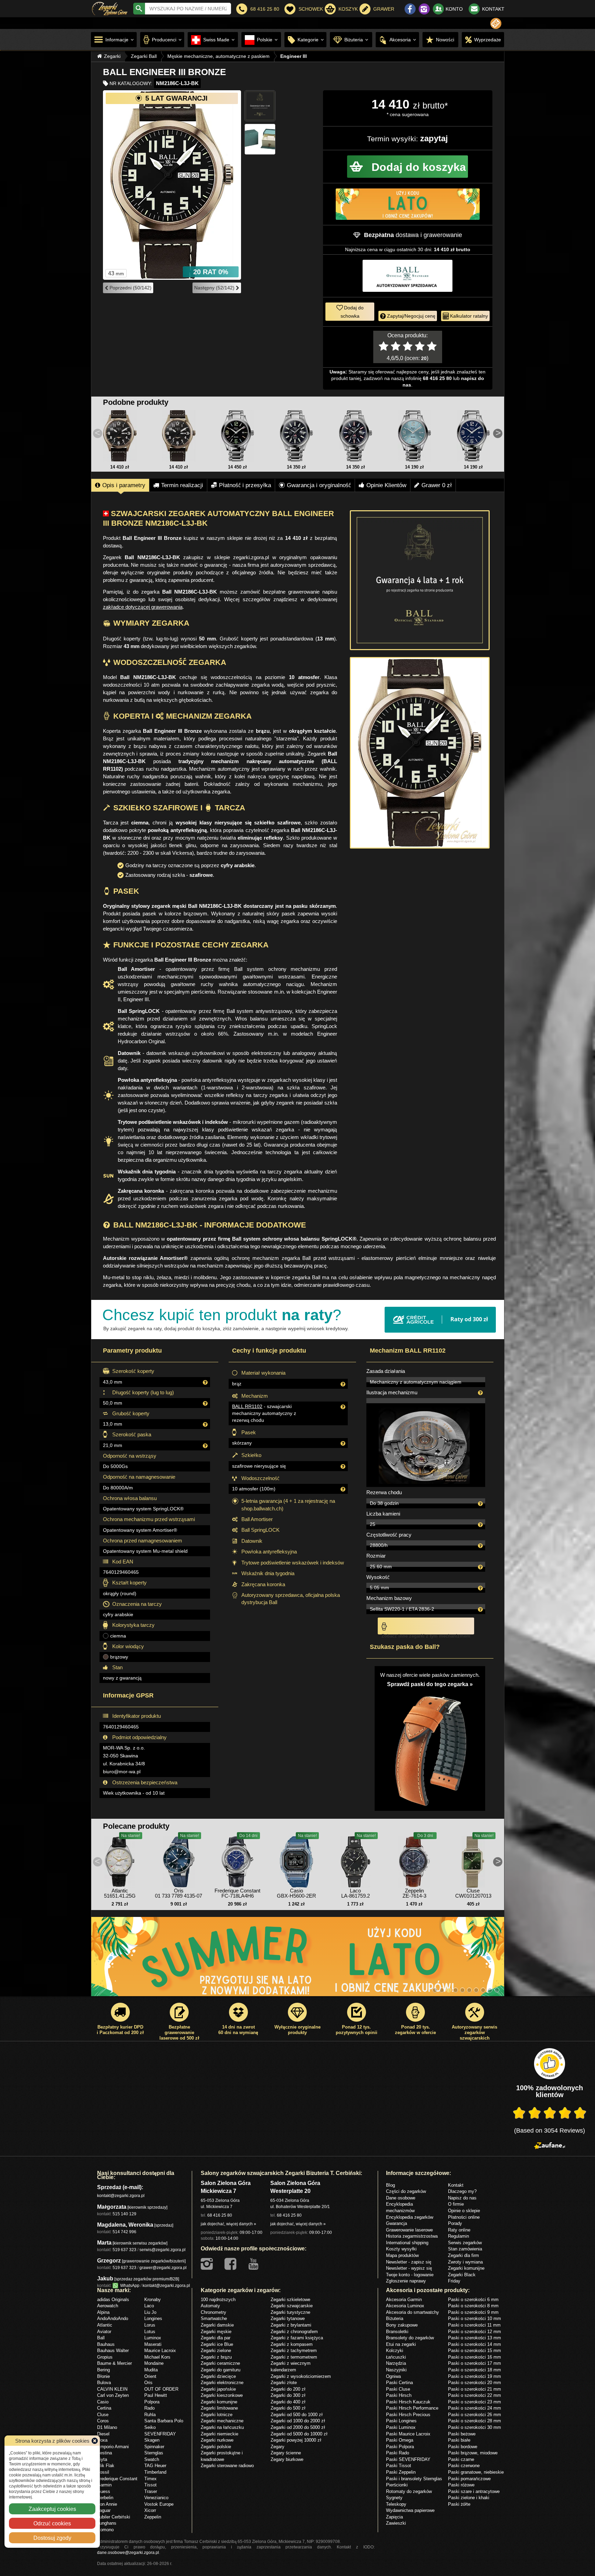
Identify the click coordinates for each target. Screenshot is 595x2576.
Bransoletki (397, 2331)
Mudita (151, 2370)
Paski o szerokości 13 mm (474, 2338)
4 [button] (456, 1990)
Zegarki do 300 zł (288, 2395)
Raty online (459, 2230)
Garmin (104, 2485)
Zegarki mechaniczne (222, 2421)
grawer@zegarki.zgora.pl (163, 2267)
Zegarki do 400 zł (288, 2402)
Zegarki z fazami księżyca (297, 2338)
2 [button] (442, 1990)
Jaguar (104, 2510)
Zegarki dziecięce (218, 2376)
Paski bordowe (463, 2446)
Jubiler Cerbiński (114, 2517)
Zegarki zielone (216, 2350)
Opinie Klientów (386, 485)
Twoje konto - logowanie (410, 2275)
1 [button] (435, 1990)
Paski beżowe (462, 2434)
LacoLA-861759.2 (356, 1893)
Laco (149, 2306)
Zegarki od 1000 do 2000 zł (298, 2421)
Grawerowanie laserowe (409, 2230)
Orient (150, 2376)
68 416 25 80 (220, 2215)
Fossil (103, 2472)
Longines (153, 2318)
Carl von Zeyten (113, 2395)
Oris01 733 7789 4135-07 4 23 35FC (179, 1896)
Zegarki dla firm (463, 2255)
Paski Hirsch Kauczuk (408, 2402)
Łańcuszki (396, 2357)
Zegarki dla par (216, 2338)
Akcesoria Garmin (404, 2299)
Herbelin (105, 2497)
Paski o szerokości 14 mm (474, 2344)
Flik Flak (106, 2465)
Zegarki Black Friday (462, 2278)
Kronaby (153, 2299)
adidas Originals (113, 2299)
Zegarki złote (284, 2382)
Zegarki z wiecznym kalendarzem (291, 2366)
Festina (105, 2453)
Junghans (107, 2523)
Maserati (153, 2344)
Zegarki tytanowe (288, 2318)
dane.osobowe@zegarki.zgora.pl (128, 2552)
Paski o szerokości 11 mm (474, 2325)
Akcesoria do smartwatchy (413, 2312)
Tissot (150, 2485)
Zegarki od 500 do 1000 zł (297, 2414)
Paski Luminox (401, 2427)
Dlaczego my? (462, 2191)
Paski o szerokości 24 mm (474, 2408)
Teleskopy (396, 2504)
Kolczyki (395, 2350)
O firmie (456, 2204)
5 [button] (462, 1990)
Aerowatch (108, 2306)
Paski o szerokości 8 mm (473, 2306)
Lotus (150, 2331)
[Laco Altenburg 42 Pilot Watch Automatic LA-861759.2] (355, 1860)
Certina (104, 2408)
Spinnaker (154, 2446)
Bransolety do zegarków (410, 2338)
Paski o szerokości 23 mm (474, 2402)
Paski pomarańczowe (469, 2478)
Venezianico (156, 2497)
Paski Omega (400, 2440)
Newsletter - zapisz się (409, 2262)
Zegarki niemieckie (220, 2434)
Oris (148, 2382)
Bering (103, 2370)
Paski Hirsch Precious (408, 2414)
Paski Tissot (399, 2465)
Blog (390, 2185)
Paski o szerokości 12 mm (474, 2331)
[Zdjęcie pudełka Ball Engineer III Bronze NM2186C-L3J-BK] (260, 139)
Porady (455, 2223)
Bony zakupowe (402, 2325)
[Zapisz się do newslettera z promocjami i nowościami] (496, 23)
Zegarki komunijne (466, 2268)
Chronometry (213, 2312)
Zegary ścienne (286, 2453)
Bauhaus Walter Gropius (113, 2354)
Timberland (155, 2472)
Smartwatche (214, 2318)
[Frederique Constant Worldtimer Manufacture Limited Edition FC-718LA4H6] (238, 1860)
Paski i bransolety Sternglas (414, 2478)
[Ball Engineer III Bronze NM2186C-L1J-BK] (120, 436)
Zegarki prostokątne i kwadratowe (222, 2456)
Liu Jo (150, 2312)
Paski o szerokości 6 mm (473, 2299)
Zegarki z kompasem (292, 2344)
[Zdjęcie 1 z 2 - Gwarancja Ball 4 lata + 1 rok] (420, 580)
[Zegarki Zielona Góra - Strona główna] (110, 8)
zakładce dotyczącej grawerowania (143, 607)
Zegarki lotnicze (217, 2414)
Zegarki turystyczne (290, 2312)
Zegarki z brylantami (291, 2325)
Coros (103, 2421)
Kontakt (456, 2185)
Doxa (102, 2440)
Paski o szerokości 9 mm (473, 2312)
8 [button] (483, 1990)
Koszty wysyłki (401, 2249)
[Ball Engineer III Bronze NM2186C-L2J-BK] (179, 436)
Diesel (103, 2434)
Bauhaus (106, 2344)
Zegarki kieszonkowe (222, 2395)
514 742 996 (124, 2232)
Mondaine (154, 2363)
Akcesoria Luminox (405, 2306)
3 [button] (449, 1990)
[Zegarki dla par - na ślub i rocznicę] (298, 1960)
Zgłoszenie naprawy (406, 2281)
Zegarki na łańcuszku (222, 2427)
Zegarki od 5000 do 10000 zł (299, 2434)
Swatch (152, 2459)
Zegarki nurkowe (217, 2440)
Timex (150, 2478)
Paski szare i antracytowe (474, 2491)
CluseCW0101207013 (473, 1893)
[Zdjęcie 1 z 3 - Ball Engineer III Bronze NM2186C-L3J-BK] (172, 185)
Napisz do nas (462, 2198)
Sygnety (394, 2497)
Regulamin (458, 2236)
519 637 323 (124, 2250)
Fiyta (102, 2459)
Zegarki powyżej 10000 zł (296, 2440)
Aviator (104, 2331)
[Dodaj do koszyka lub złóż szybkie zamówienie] (408, 167)
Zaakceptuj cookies (52, 2509)
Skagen (152, 2440)
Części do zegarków (406, 2191)
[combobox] (188, 9)
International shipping (407, 2243)
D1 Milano (107, 2427)
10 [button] (497, 1990)
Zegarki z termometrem (294, 2357)
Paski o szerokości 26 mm (474, 2414)
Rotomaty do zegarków (409, 2491)
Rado (149, 2408)
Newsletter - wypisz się (409, 2268)
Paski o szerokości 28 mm (474, 2421)
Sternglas (154, 2453)
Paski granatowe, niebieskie (476, 2472)
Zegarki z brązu (216, 2357)
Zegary (278, 2446)
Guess (104, 2491)
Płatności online (464, 2217)
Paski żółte (459, 2504)
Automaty (210, 2306)
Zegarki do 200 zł (288, 2389)
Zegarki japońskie (218, 2389)
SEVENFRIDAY (160, 2434)
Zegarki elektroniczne (222, 2382)
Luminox (153, 2338)
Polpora (152, 2402)
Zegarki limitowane (219, 2408)
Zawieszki (396, 2523)
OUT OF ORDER (161, 2389)
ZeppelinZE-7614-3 (414, 1893)
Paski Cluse (398, 2389)
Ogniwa (393, 2376)
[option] (298, 1960)
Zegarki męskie (216, 2331)
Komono (105, 2529)
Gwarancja (396, 2223)
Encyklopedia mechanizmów (400, 2207)
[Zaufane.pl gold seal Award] (550, 2064)
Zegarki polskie (216, 2446)
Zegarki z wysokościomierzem (301, 2376)
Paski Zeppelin (401, 2472)
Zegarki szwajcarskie (292, 2306)
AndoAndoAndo (113, 2318)
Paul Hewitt (156, 2395)
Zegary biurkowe (287, 2459)
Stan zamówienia (465, 2249)
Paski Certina (399, 2382)
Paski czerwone (464, 2465)
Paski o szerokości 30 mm (474, 2427)
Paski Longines (401, 2421)
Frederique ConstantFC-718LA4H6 (237, 1893)
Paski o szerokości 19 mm (474, 2376)
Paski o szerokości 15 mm (474, 2350)
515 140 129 (124, 2214)
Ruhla (150, 2414)
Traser (151, 2491)
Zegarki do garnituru (221, 2370)
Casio (103, 2402)
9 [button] (490, 1990)
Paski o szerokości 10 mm (474, 2318)
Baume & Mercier (114, 2363)
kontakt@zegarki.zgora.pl (121, 2195)
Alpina (103, 2312)
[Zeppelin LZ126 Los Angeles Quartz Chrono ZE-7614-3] (414, 1860)
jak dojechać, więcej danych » (228, 2224)
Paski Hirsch (399, 2395)
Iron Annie (107, 2504)
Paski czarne (461, 2459)
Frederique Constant (117, 2478)
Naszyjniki (396, 2370)
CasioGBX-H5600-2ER (296, 1893)
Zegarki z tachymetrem (294, 2350)
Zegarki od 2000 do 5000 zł (298, 2427)
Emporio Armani (113, 2446)
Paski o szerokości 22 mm (474, 2395)
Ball (101, 2338)
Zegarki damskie (217, 2325)
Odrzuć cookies (52, 2523)
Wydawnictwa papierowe (410, 2510)
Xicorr (150, 2510)
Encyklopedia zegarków (410, 2217)
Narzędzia (396, 2363)
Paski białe (459, 2440)
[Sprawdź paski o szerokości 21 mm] (430, 1747)
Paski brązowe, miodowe (473, 2453)
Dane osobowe (401, 2198)
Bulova (104, 2382)
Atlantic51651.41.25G (120, 1893)
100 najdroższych (218, 2299)
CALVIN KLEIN (112, 2389)
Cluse (103, 2414)
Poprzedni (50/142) (130, 288)
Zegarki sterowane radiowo (227, 2465)
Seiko (150, 2427)
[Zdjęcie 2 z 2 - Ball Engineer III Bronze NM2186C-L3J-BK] (420, 753)
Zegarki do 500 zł (288, 2408)
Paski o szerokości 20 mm (474, 2382)
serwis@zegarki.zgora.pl (163, 2250)
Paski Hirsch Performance (412, 2408)
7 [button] (476, 1990)
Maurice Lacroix (160, 2350)
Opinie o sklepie (464, 2210)
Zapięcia (394, 2517)
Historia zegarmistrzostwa (412, 2236)
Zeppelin (153, 2517)
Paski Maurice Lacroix (408, 2434)
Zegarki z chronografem (294, 2331)
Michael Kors (157, 2357)
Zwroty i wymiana (465, 2262)
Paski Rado (398, 2453)
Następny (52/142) (215, 288)
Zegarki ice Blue (217, 2344)
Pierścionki (397, 2485)
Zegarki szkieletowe (290, 2299)
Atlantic (105, 2325)
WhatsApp (129, 2285)
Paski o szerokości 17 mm (474, 2363)
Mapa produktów (402, 2255)
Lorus (150, 2325)
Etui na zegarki (401, 2344)
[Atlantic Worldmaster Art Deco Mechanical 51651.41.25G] (120, 1860)
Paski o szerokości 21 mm (474, 2389)
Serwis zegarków (465, 2243)
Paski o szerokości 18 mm (474, 2370)
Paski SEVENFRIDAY (408, 2459)
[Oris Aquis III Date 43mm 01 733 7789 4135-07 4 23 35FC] (179, 1860)
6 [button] (469, 1990)
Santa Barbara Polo (164, 2421)
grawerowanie (443, 235)
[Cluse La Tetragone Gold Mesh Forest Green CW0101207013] (473, 1860)
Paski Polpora (400, 2446)
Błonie (103, 2376)
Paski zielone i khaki (469, 2497)
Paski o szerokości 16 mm (474, 2357)
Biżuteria (395, 2318)
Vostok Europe (159, 2504)
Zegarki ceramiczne (220, 2363)
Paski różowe (461, 2485)
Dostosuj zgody (52, 2538)
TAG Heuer (155, 2465)
